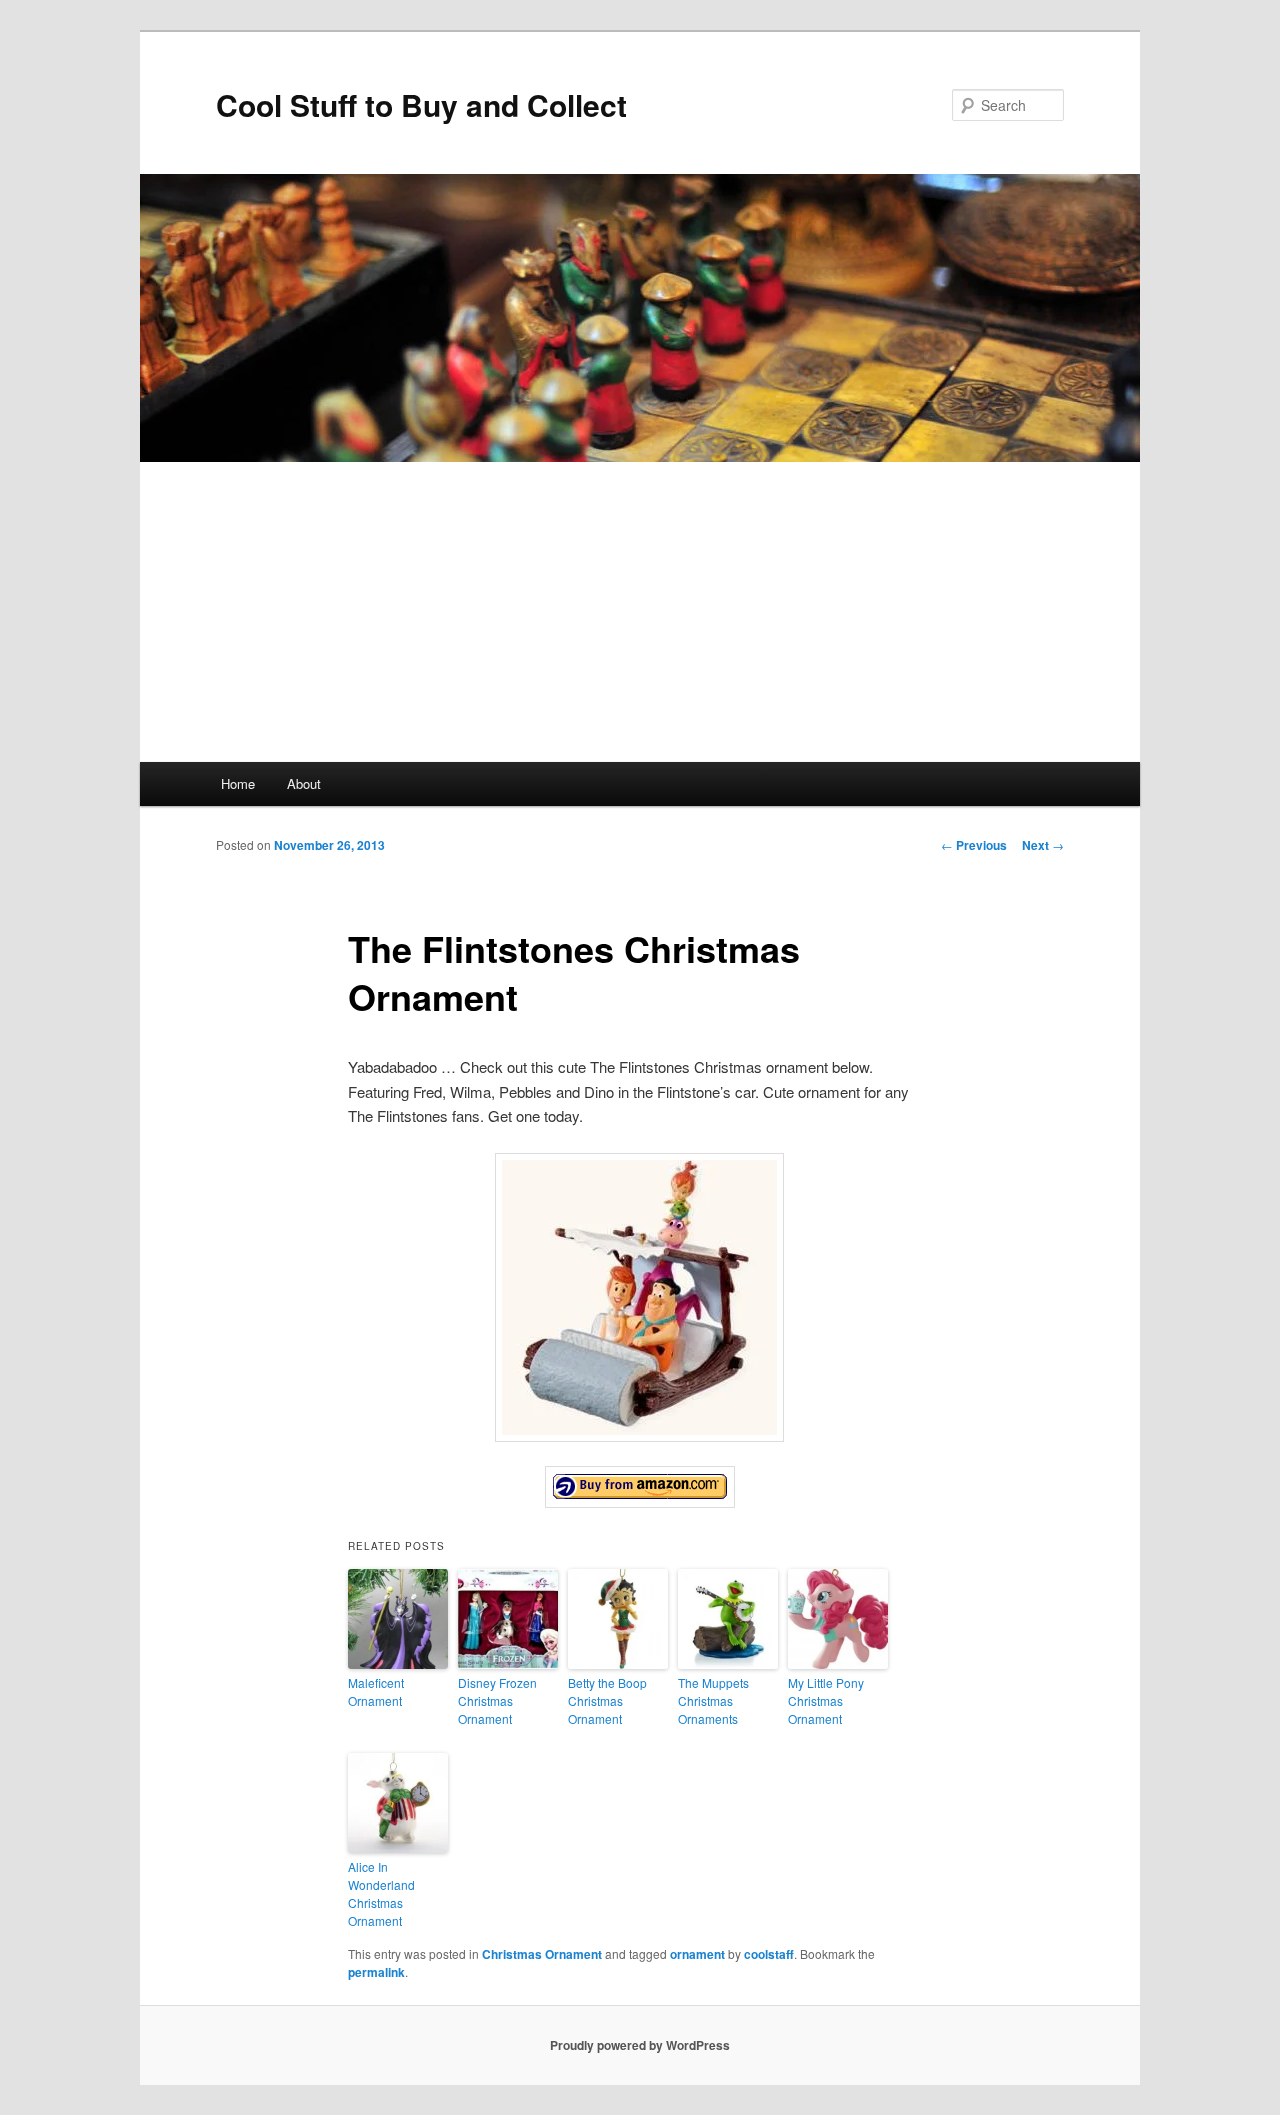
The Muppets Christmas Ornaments (713, 1700)
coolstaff (769, 1954)
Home (238, 783)
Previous (974, 845)
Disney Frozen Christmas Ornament (497, 1700)
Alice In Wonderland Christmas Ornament (381, 1893)
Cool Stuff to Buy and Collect (421, 104)
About (304, 783)
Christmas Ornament (542, 1954)
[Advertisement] (640, 612)
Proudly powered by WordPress (640, 2045)
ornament (697, 1954)
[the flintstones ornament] (640, 1487)
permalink (376, 1972)
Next (1043, 845)
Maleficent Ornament (376, 1691)
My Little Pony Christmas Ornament (826, 1700)
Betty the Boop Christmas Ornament (607, 1700)
